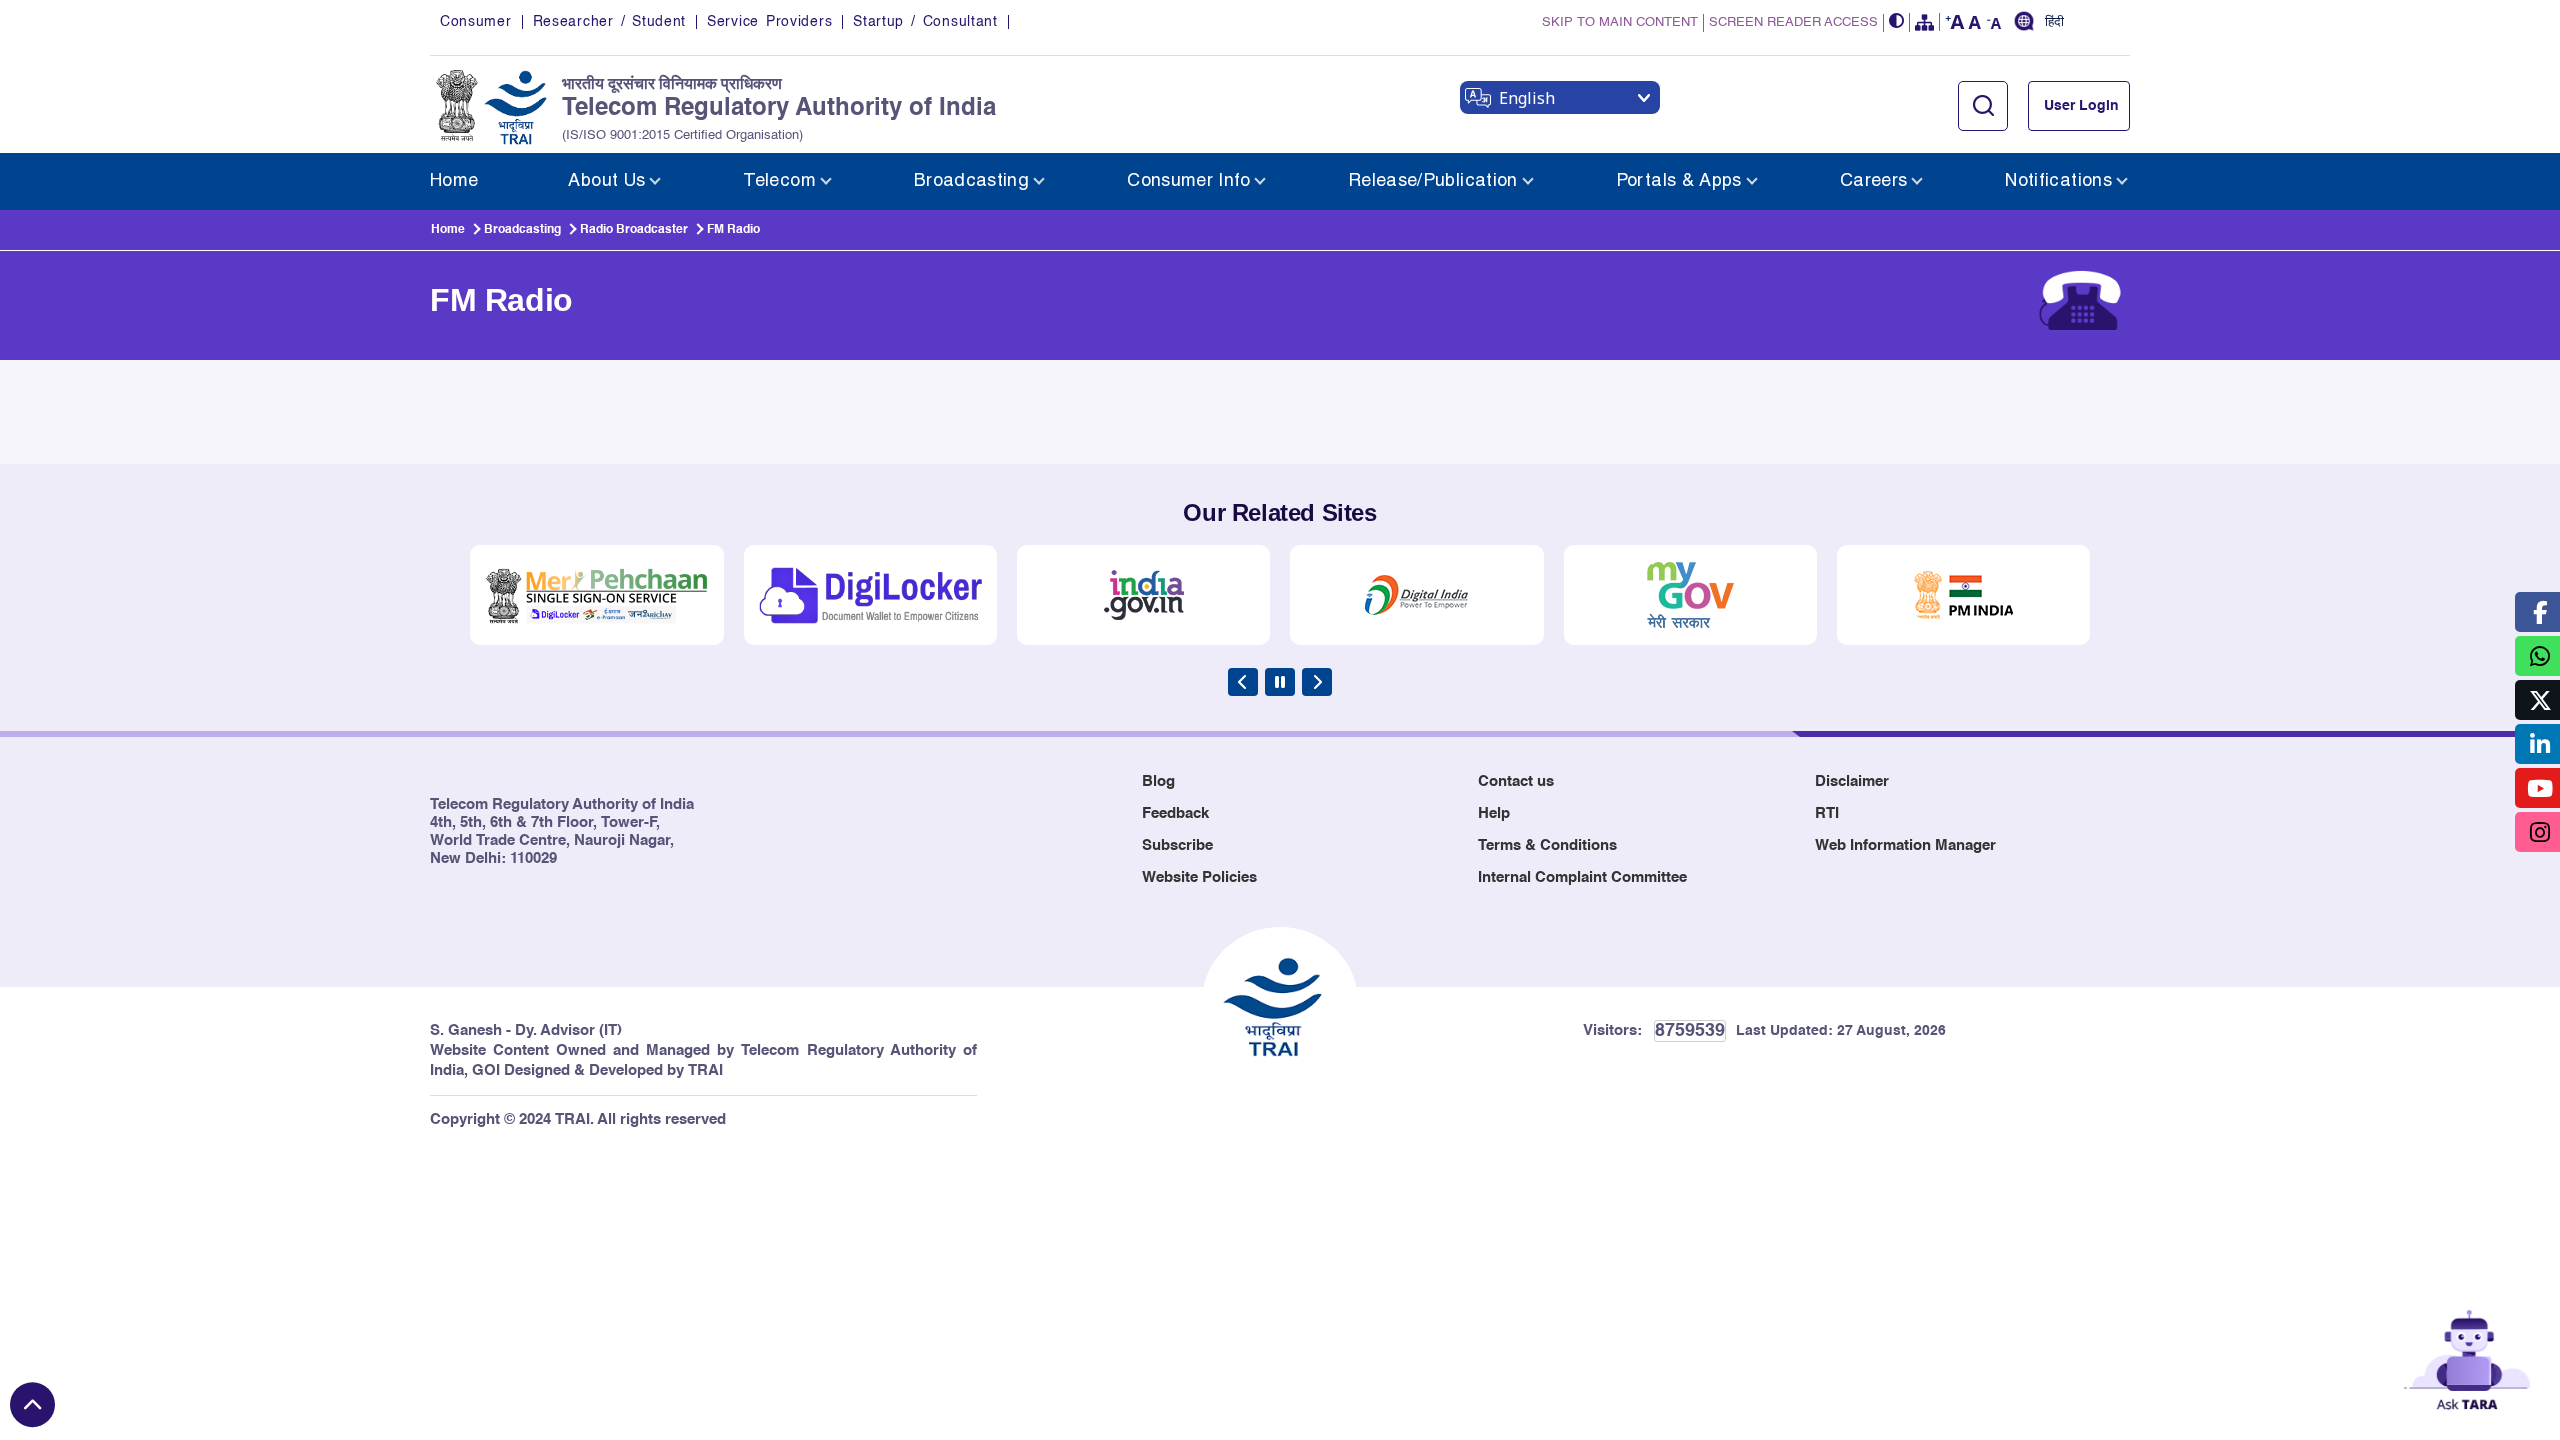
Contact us (1516, 781)
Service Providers (769, 22)
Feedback (1175, 813)
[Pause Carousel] (1280, 682)
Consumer (476, 22)
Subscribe (1177, 845)
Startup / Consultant (925, 22)
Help (1494, 813)
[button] (1897, 22)
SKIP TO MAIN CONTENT (1620, 22)
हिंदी (2054, 23)
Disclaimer (1852, 781)
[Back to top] (32, 1404)
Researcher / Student (609, 22)
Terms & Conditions (1547, 845)
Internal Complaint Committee (1582, 877)
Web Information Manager (1905, 845)
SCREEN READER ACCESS (1793, 22)
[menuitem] (454, 181)
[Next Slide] (1317, 682)
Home (448, 230)
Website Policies (1199, 877)
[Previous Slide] (1243, 682)
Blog (1158, 781)
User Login (2081, 106)
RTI (1827, 813)
